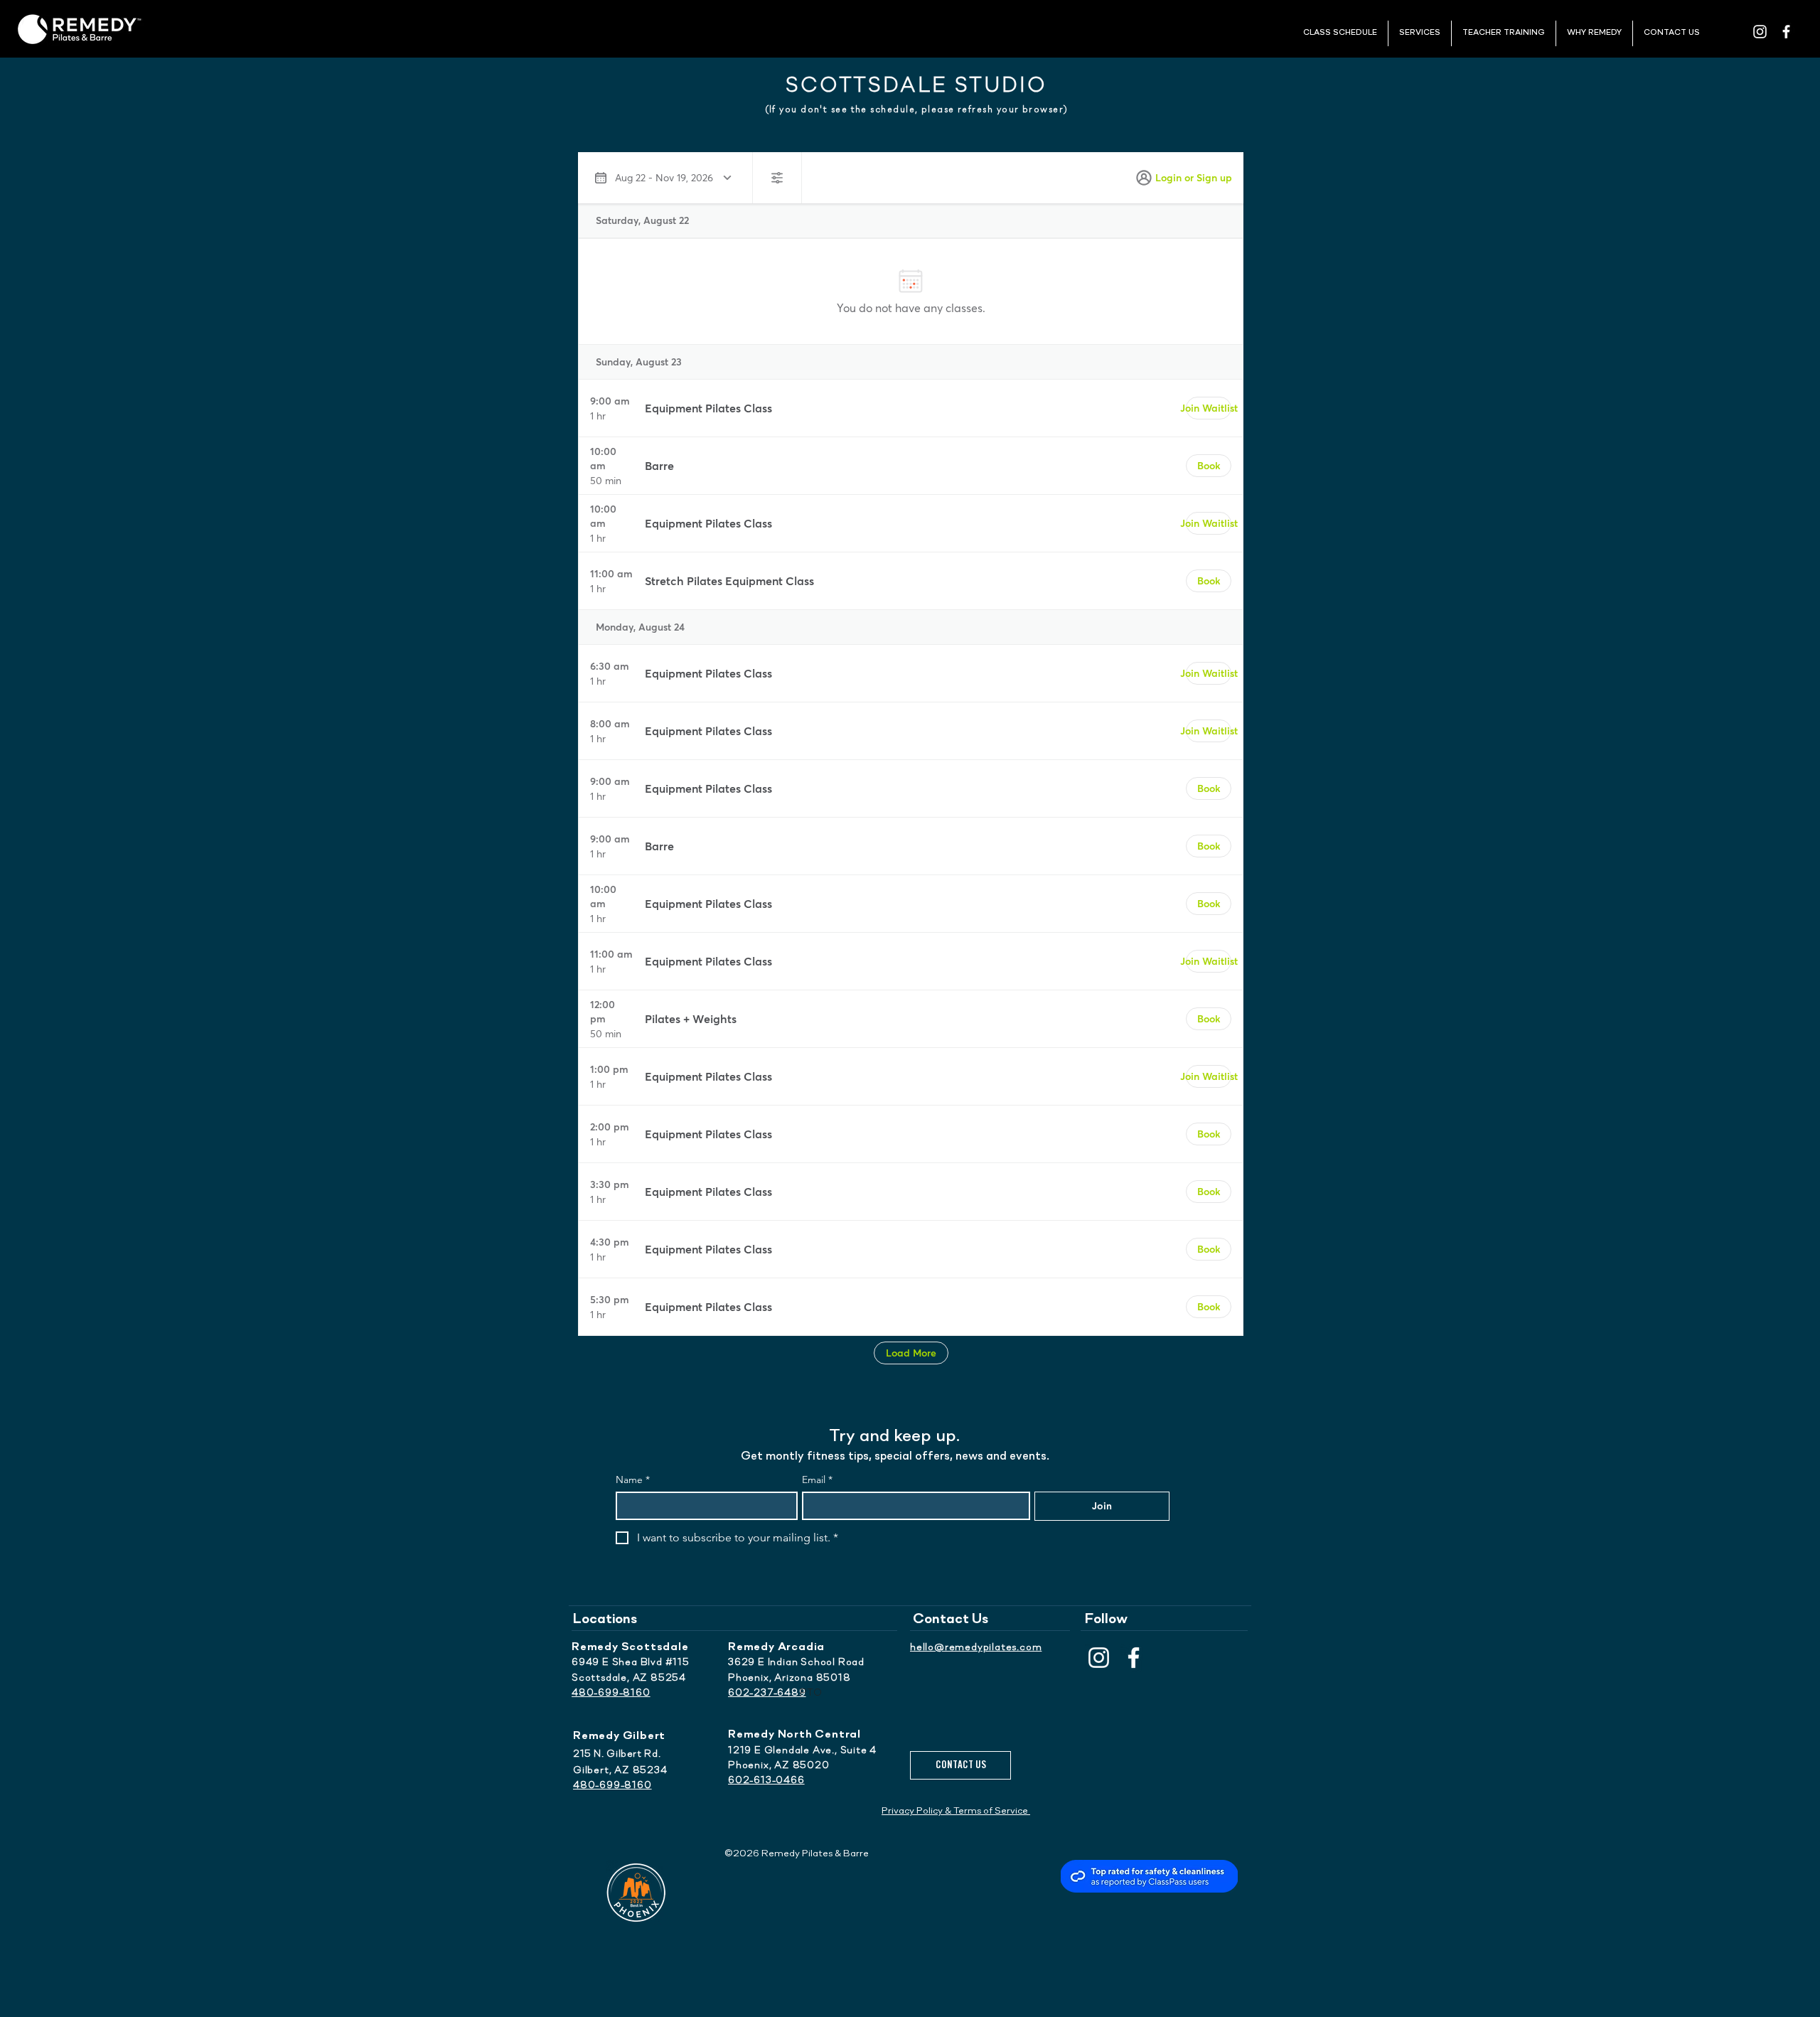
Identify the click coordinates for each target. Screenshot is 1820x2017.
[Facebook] (1134, 1658)
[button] (1340, 33)
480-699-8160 (611, 1693)
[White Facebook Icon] (1786, 32)
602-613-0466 (766, 1781)
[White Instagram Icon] (1760, 32)
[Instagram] (1099, 1658)
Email (817, 1480)
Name (633, 1480)
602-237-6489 (767, 1693)
